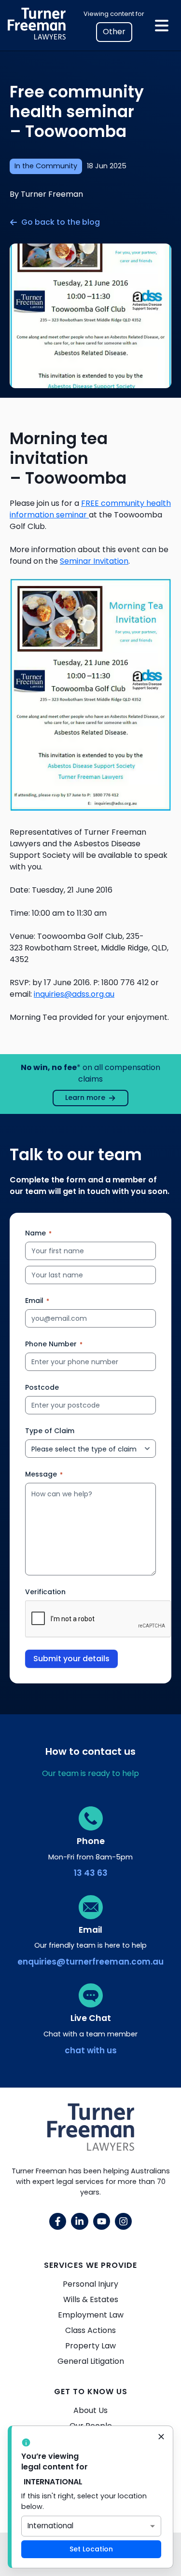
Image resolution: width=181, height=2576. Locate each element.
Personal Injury (90, 2284)
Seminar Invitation (94, 561)
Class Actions (90, 2330)
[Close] (161, 2438)
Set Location (91, 2549)
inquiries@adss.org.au (74, 994)
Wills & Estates (91, 2299)
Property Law (90, 2346)
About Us (90, 2410)
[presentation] (98, 1619)
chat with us (91, 2050)
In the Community (46, 166)
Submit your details (71, 1659)
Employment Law (91, 2315)
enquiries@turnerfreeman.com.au (90, 1962)
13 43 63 (91, 1873)
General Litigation (91, 2361)
